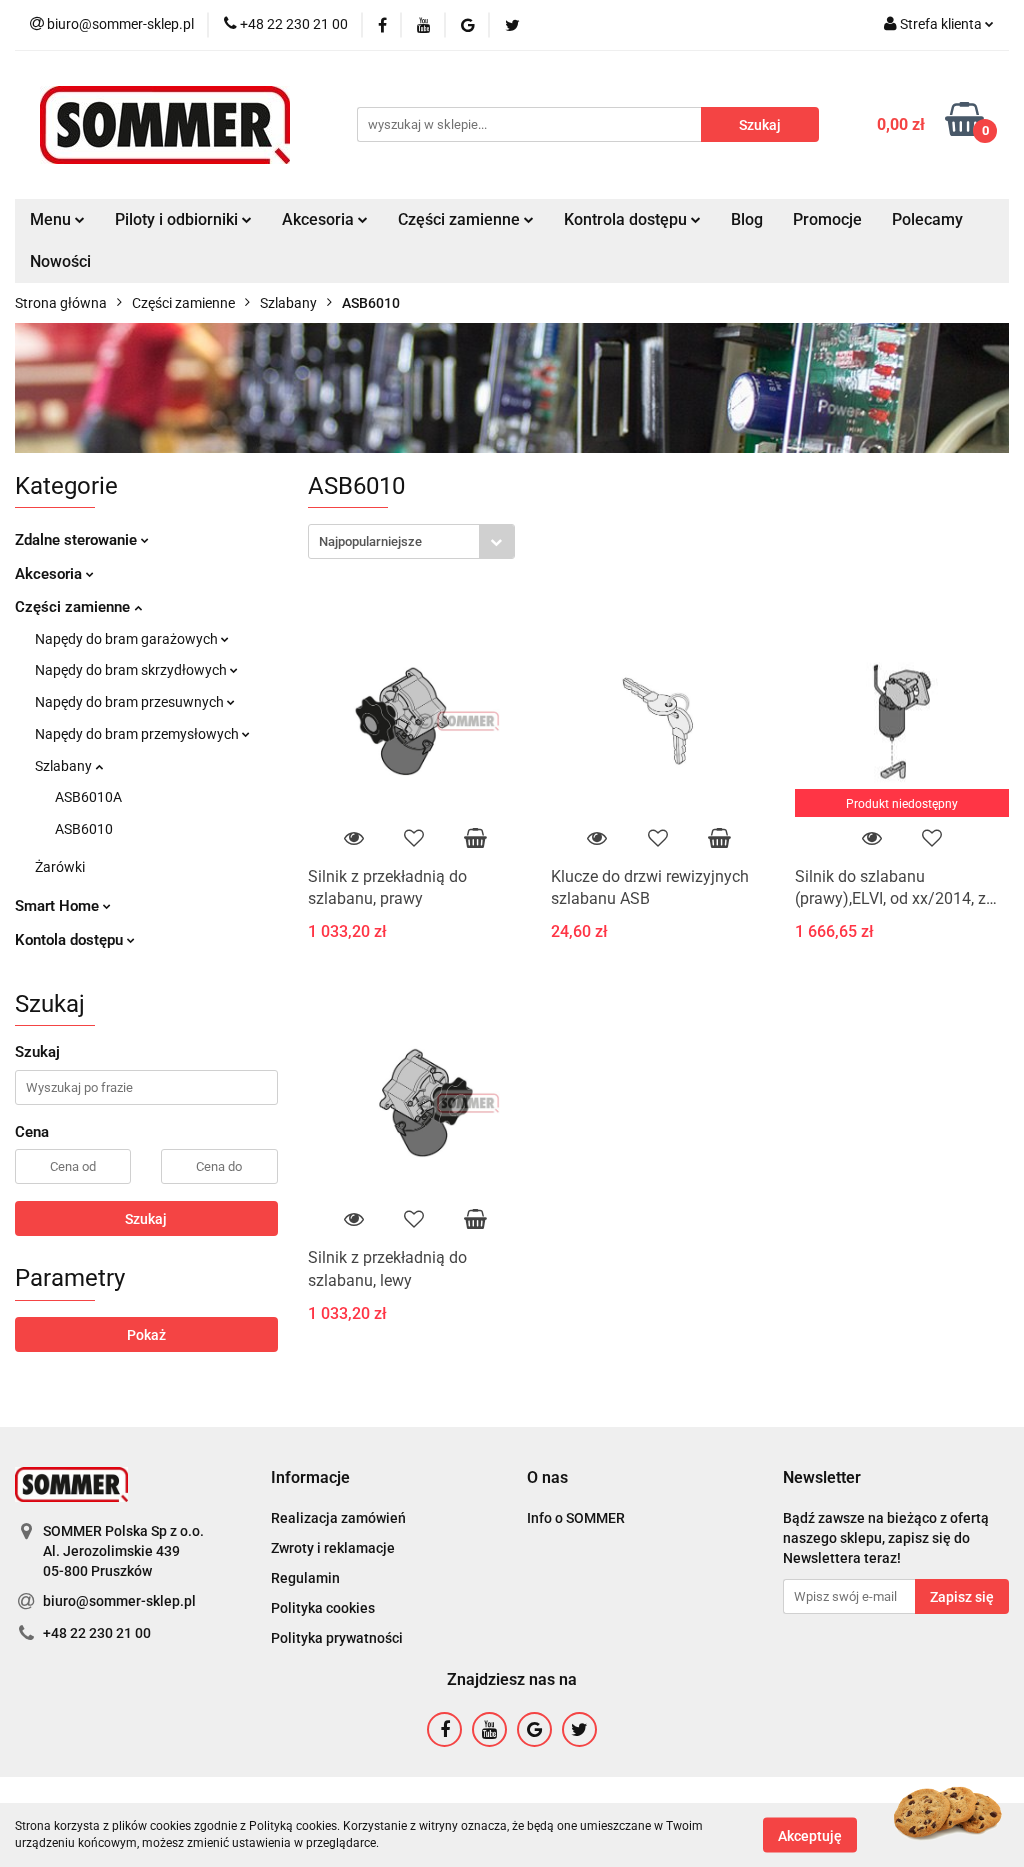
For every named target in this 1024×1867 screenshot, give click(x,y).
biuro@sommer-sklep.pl (119, 1601)
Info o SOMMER (576, 1518)
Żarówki (60, 867)
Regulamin (305, 1578)
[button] (310, 1478)
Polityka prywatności (337, 1638)
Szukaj (146, 1219)
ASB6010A (88, 797)
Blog (747, 219)
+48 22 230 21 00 (97, 1633)
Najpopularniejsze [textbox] (370, 541)
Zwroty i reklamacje (333, 1548)
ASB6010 (84, 829)
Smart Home (59, 906)
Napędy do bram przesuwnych (131, 702)
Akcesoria (50, 574)
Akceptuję (810, 1835)
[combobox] (411, 541)
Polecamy (927, 219)
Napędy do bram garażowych (128, 639)
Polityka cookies (323, 1608)
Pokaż (146, 1335)
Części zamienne (74, 607)
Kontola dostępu (71, 940)
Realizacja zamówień (338, 1518)
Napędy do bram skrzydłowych (132, 670)
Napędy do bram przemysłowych (138, 734)
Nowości (60, 261)
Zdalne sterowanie (78, 540)
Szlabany (65, 766)
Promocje (827, 219)
